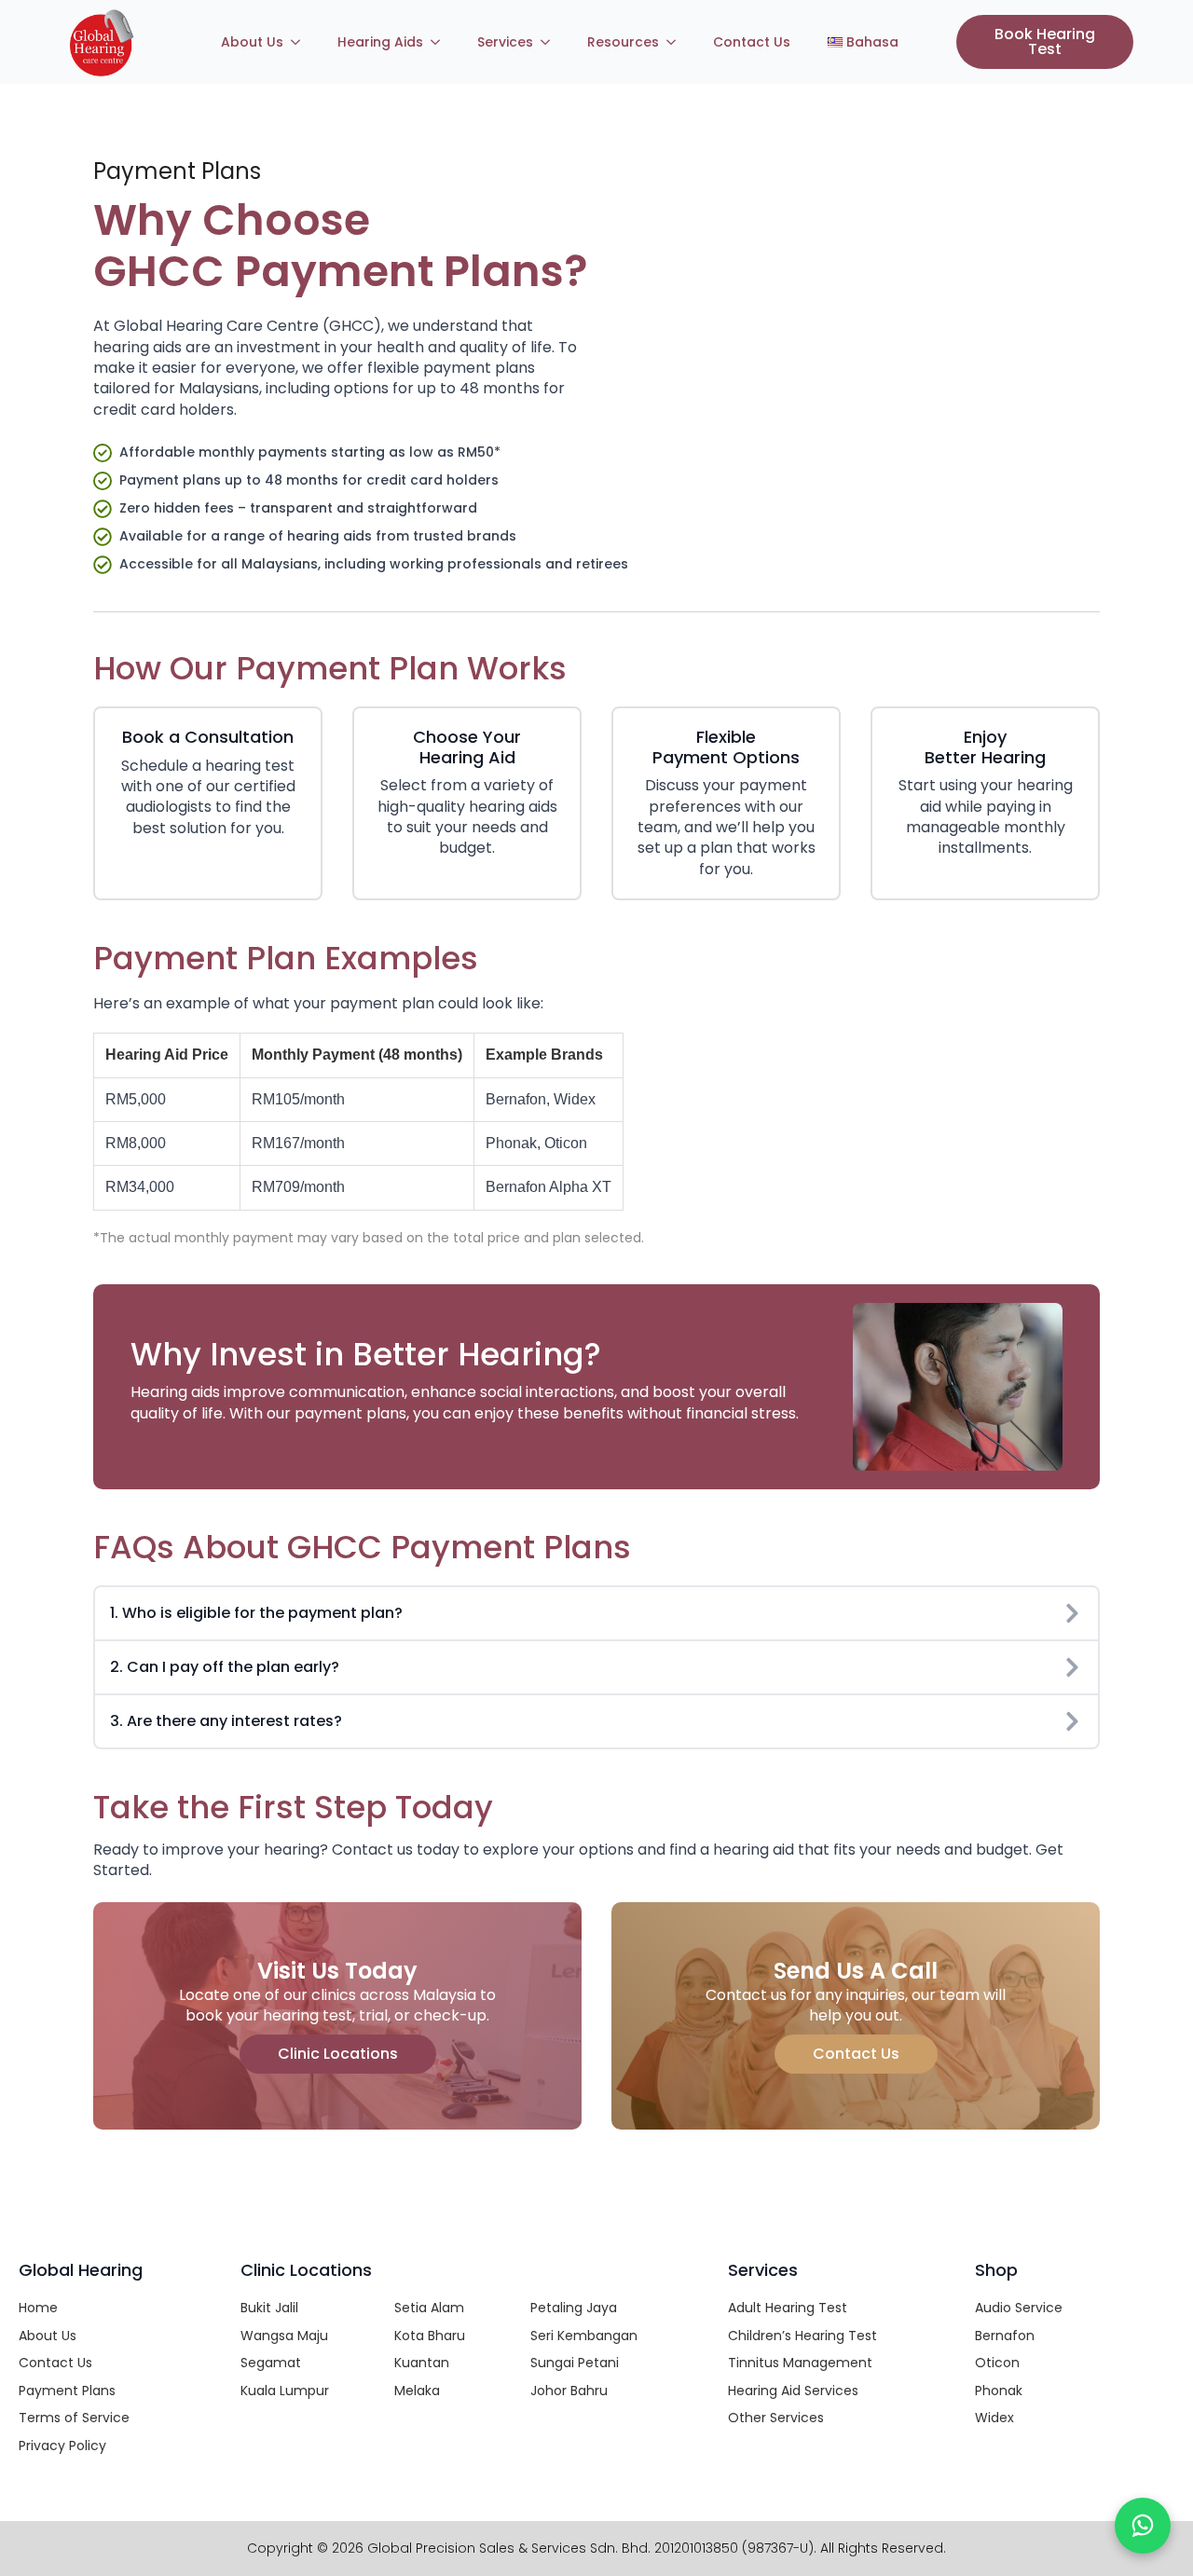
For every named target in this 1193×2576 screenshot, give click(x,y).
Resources (623, 42)
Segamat (271, 2363)
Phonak (999, 2391)
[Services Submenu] (551, 42)
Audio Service (1019, 2308)
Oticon (997, 2363)
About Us (252, 42)
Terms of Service (74, 2418)
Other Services (776, 2418)
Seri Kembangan (584, 2336)
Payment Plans (67, 2391)
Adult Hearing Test (788, 2308)
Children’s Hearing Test (802, 2336)
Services (505, 42)
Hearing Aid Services (793, 2391)
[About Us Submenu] (301, 42)
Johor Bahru (569, 2391)
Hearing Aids (380, 42)
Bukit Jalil (269, 2308)
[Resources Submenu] (677, 42)
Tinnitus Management (800, 2363)
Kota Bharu (430, 2336)
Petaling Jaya (574, 2308)
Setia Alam (429, 2308)
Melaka (417, 2391)
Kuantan (422, 2363)
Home (38, 2308)
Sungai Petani (575, 2363)
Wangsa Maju (284, 2336)
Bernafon (1005, 2336)
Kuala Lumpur (285, 2391)
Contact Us (752, 42)
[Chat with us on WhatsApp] (1143, 2526)
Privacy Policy (62, 2446)
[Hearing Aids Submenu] (441, 42)
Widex (994, 2418)
